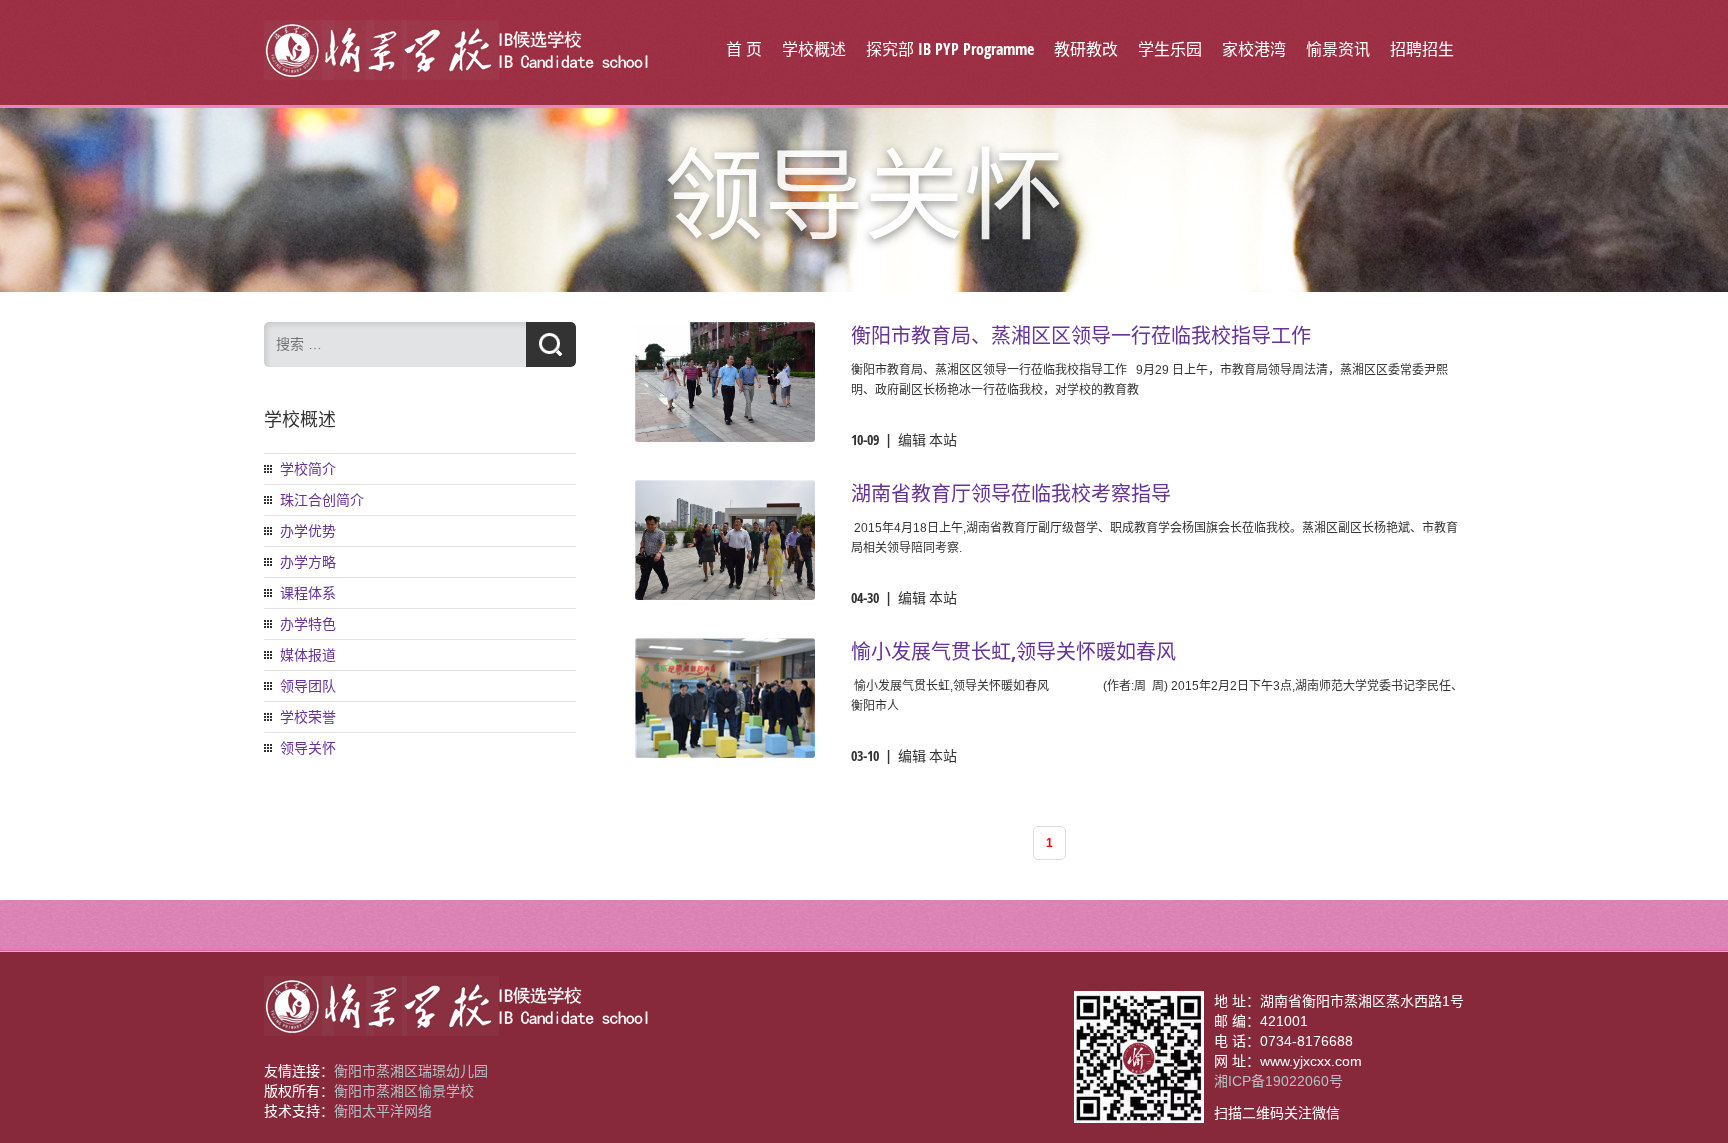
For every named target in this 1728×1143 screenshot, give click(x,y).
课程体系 (308, 593)
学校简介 (308, 469)
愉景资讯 (1338, 49)
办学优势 (308, 531)
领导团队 (308, 686)
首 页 (744, 49)
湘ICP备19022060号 (1278, 1081)
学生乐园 (1170, 49)
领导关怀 (308, 748)
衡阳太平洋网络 (383, 1111)
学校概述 (814, 49)
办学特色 (308, 624)
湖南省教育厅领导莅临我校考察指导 (1011, 493)
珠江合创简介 (322, 500)
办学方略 (308, 562)
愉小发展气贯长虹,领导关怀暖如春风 (1013, 651)
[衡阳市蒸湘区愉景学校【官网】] (457, 75)
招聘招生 (1422, 49)
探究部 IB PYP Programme (950, 49)
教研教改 (1086, 49)
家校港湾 (1254, 49)
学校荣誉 (308, 717)
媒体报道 (308, 655)
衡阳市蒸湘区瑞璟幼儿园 (411, 1071)
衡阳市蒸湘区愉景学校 (404, 1091)
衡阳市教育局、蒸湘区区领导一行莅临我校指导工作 (1081, 335)
